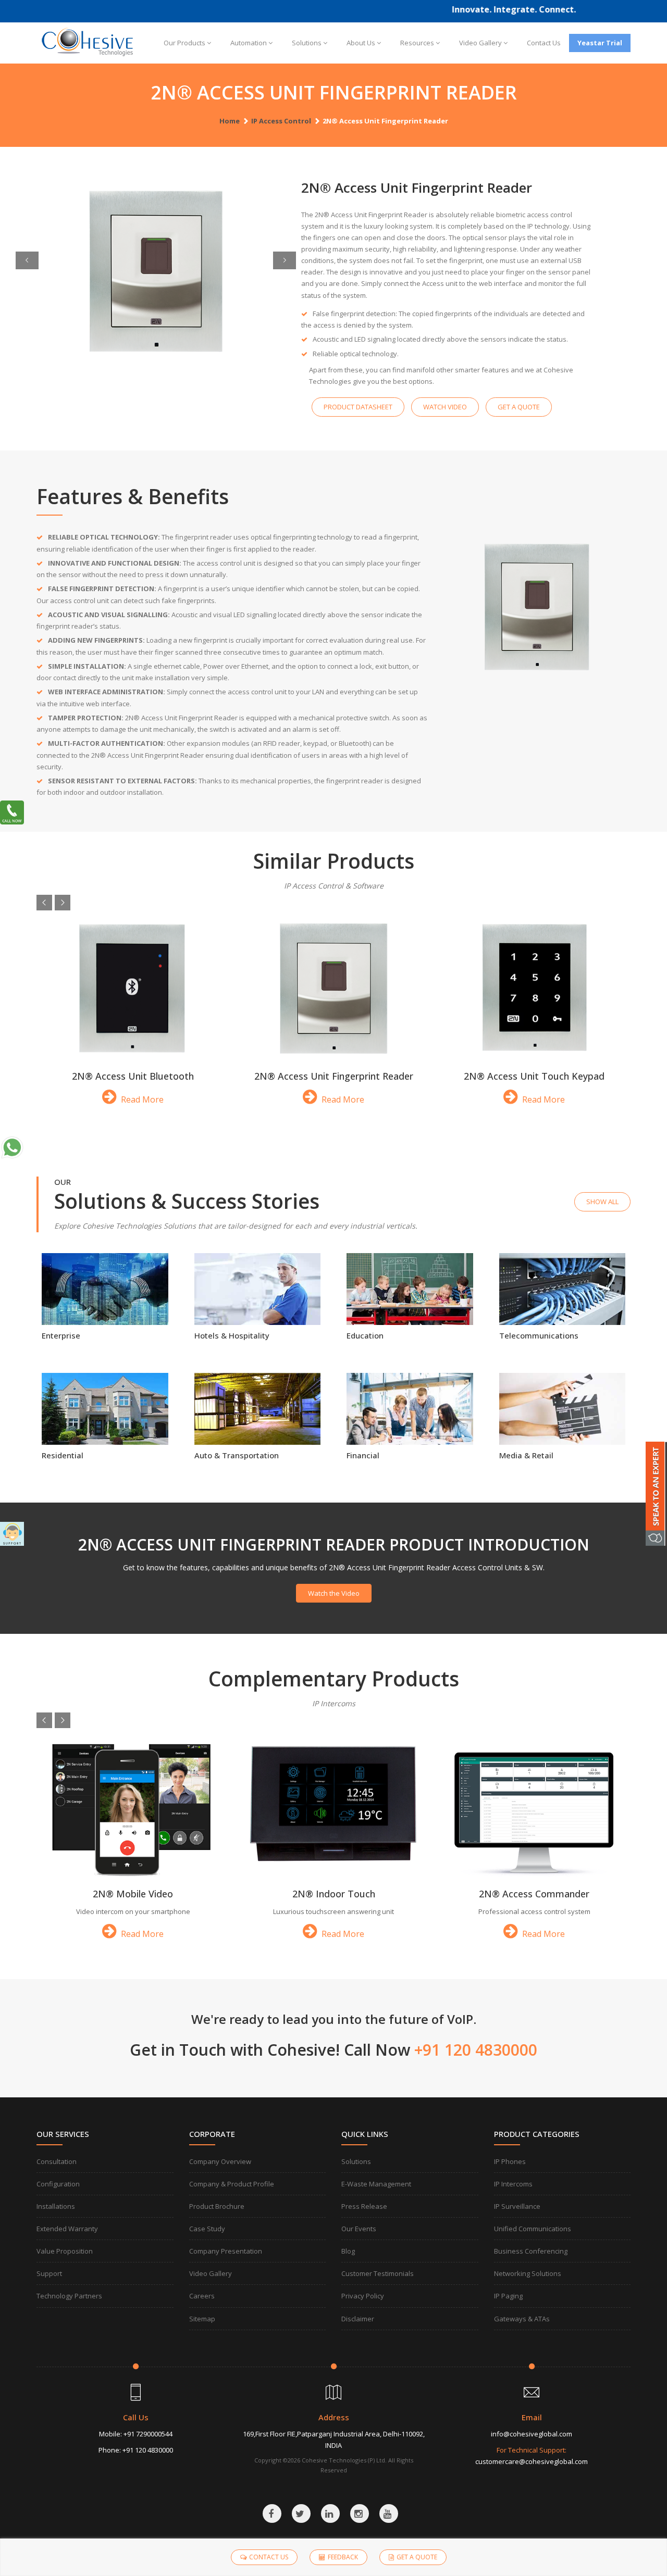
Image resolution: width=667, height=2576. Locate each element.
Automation (249, 43)
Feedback (343, 2557)
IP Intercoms (513, 2184)
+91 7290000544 (148, 2434)
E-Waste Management (376, 2184)
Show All (602, 1202)
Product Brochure (217, 2206)
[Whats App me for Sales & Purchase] (12, 1147)
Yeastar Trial (600, 43)
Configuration (58, 2184)
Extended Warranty (67, 2229)
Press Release (364, 2206)
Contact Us (544, 43)
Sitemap (202, 2319)
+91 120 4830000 (148, 2450)
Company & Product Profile (232, 2184)
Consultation (57, 2161)
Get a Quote (519, 407)
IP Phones (510, 2161)
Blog (348, 2251)
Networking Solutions (528, 2273)
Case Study (207, 2229)
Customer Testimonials (378, 2273)
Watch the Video (334, 1593)
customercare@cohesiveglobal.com (532, 2461)
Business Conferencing (531, 2251)
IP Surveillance (517, 2206)
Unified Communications (533, 2229)
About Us (361, 43)
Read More (141, 1099)
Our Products (184, 43)
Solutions (307, 43)
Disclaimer (358, 2319)
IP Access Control (281, 121)
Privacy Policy (363, 2296)
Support (49, 2273)
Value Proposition (65, 2251)
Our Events (359, 2229)
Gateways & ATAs (522, 2319)
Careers (202, 2296)
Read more (105, 1318)
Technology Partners (69, 2296)
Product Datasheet (358, 407)
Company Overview (220, 2161)
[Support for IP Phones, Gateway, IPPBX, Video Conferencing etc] (12, 1534)
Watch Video (445, 407)
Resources (417, 43)
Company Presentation (226, 2251)
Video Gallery (480, 43)
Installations (56, 2206)
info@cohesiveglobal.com (532, 2434)
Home (230, 121)
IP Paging (508, 2296)
